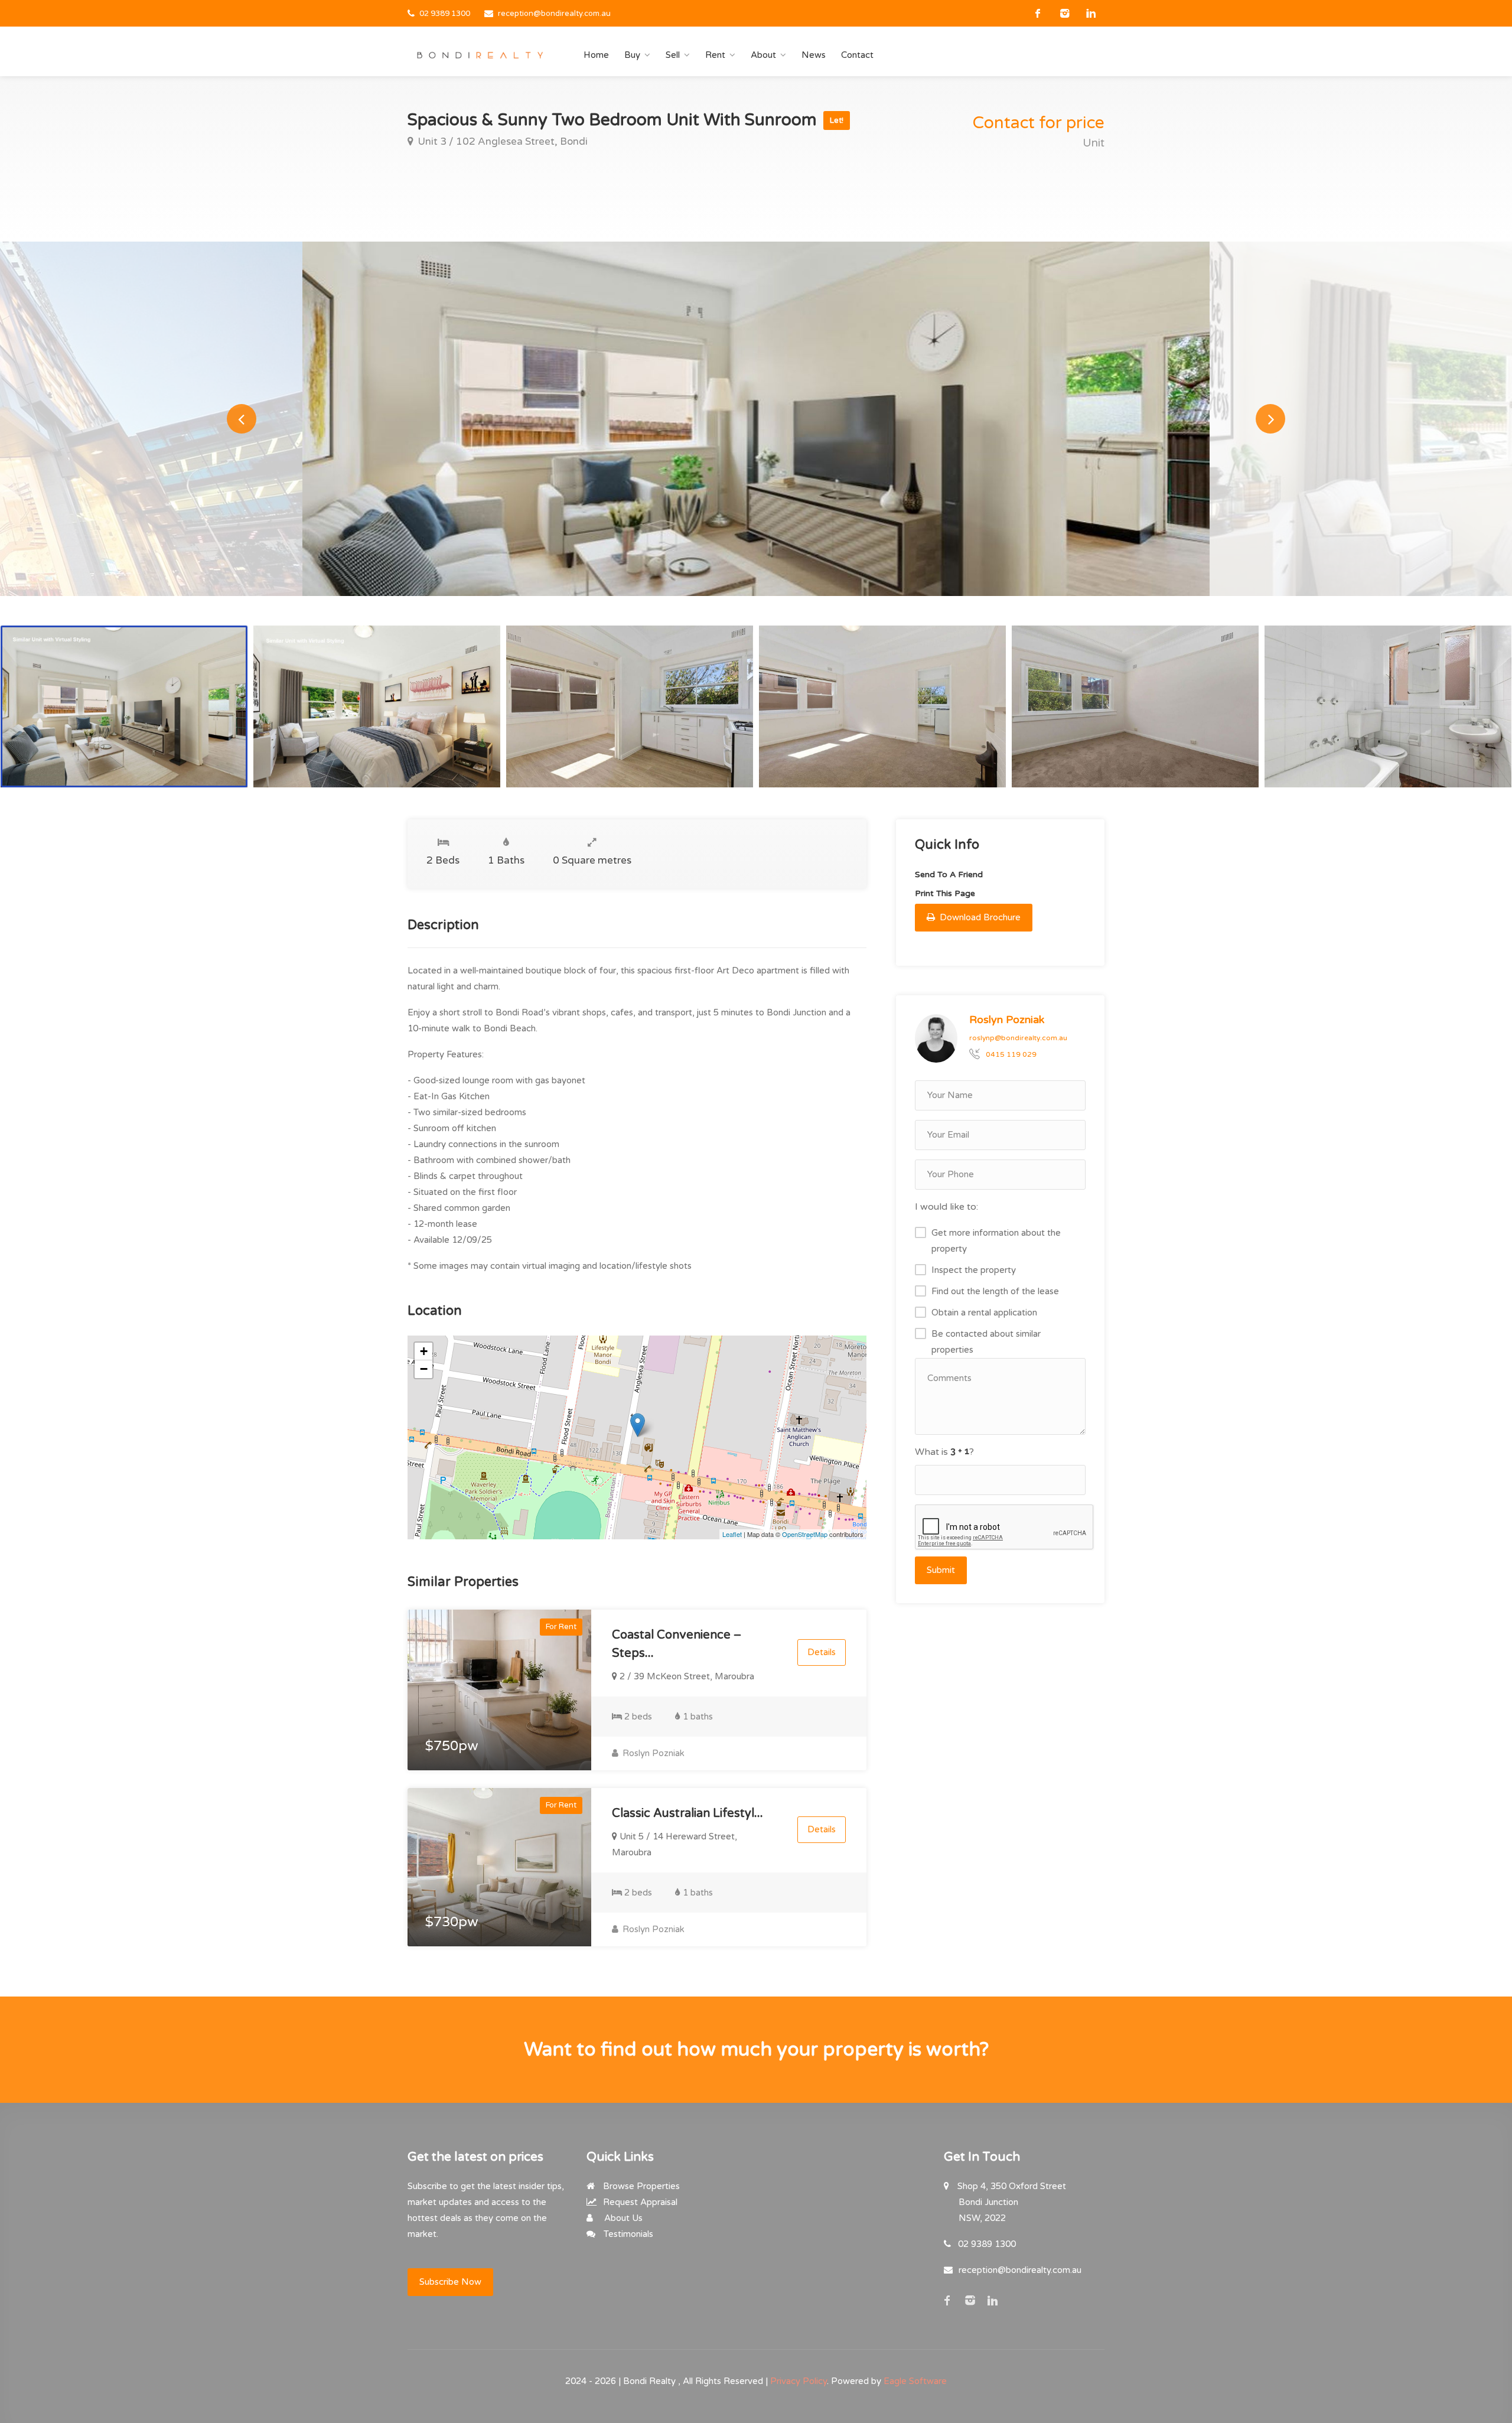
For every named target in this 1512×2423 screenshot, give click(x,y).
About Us (622, 2218)
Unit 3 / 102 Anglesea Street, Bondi (501, 141)
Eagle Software (915, 2381)
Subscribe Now (450, 2282)
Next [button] (1270, 419)
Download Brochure (979, 917)
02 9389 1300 (445, 14)
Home (596, 55)
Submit (941, 1570)
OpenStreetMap (805, 1534)
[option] (756, 419)
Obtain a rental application (984, 1313)
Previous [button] (242, 419)
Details (822, 1652)
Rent (715, 55)
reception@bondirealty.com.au (554, 14)
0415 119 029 (1011, 1054)
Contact (857, 55)
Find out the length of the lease (995, 1291)
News (814, 55)
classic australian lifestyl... (687, 1813)
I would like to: (946, 1207)
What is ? (944, 1452)
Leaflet (732, 1534)
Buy (632, 55)
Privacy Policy (799, 2381)
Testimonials (627, 2234)
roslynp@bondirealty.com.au (1018, 1038)
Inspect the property (974, 1270)
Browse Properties (640, 2186)
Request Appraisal (639, 2202)
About (763, 55)
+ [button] (424, 1351)
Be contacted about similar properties (986, 1342)
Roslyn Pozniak (652, 1753)
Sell (673, 55)
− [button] (424, 1369)
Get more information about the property (996, 1241)
